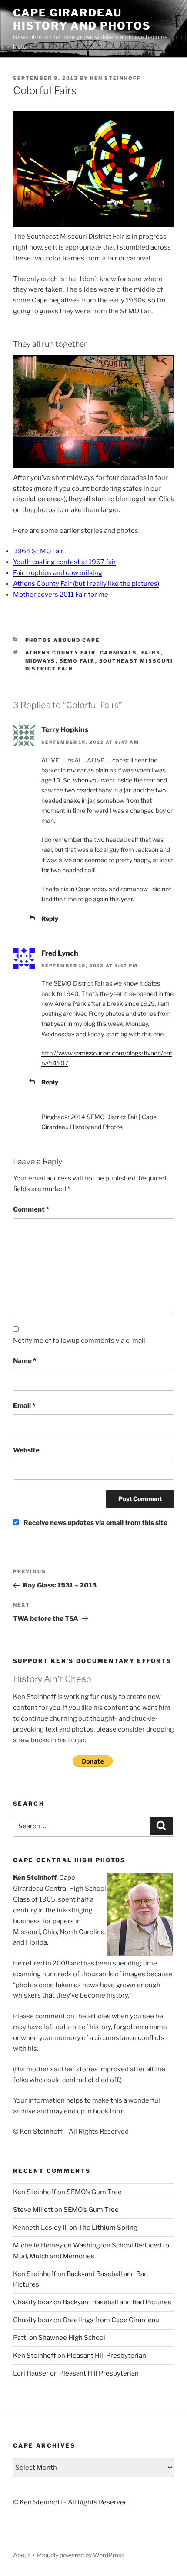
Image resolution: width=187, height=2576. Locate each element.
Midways (40, 661)
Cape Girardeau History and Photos (82, 19)
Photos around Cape (63, 640)
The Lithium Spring (108, 2228)
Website (26, 1450)
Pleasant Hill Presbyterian (106, 2356)
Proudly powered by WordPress (81, 2555)
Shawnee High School (72, 2338)
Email (24, 1406)
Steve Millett (33, 2210)
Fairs (151, 653)
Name (25, 1361)
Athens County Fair (61, 653)
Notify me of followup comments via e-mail (79, 1341)
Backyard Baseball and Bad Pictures (117, 2302)
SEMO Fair (77, 661)
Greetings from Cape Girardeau (111, 2320)
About (22, 2555)
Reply (50, 918)
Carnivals (119, 653)
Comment (31, 1209)
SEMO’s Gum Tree (94, 2192)
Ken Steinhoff (115, 78)
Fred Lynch (60, 953)
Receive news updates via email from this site (95, 1523)
